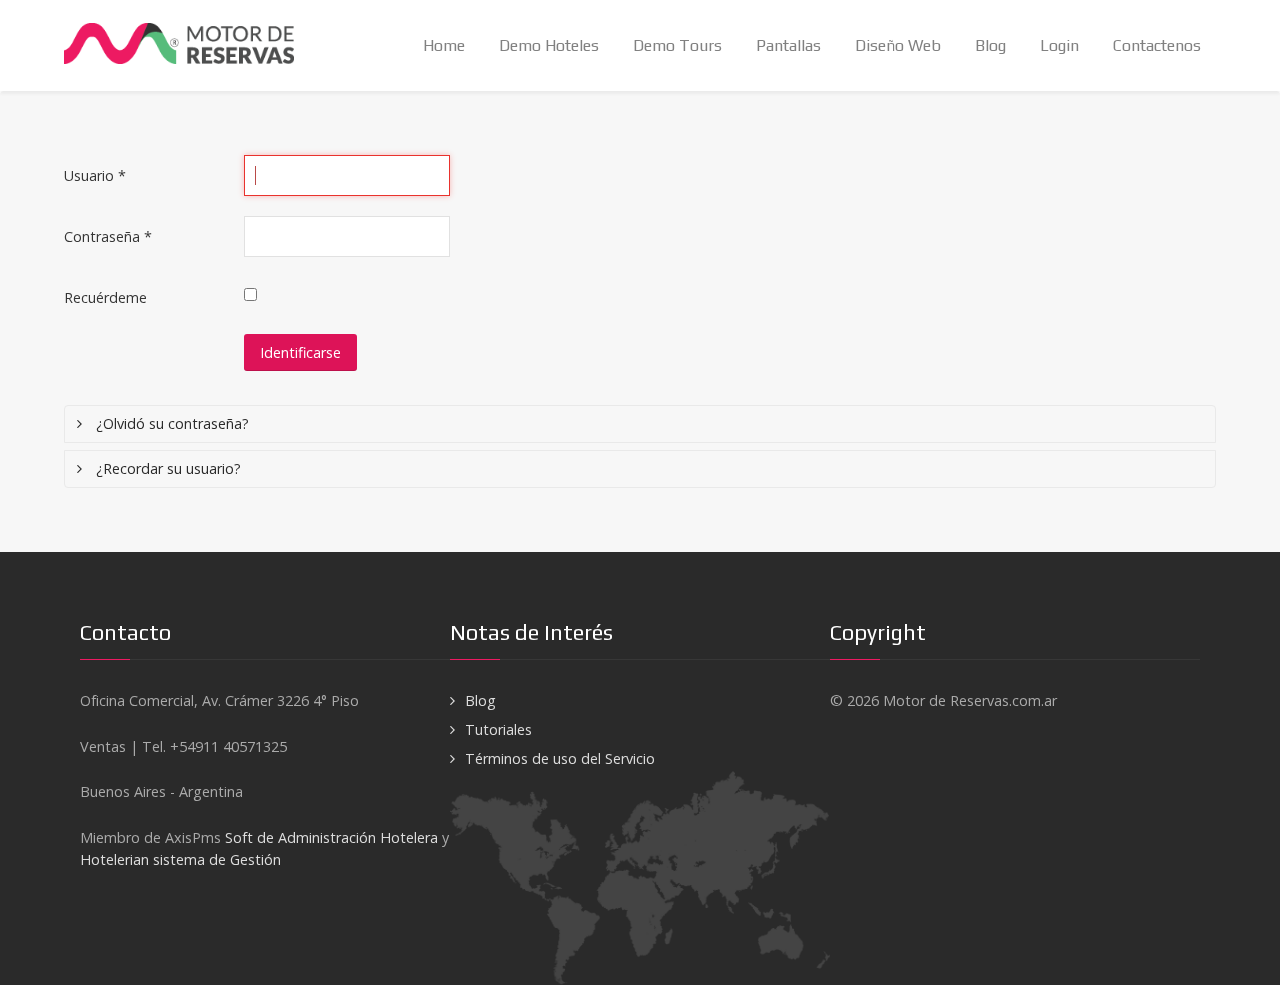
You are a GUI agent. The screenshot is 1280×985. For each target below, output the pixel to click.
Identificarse (300, 352)
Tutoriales (498, 729)
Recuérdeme (105, 297)
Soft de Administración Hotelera (331, 837)
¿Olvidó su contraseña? (170, 423)
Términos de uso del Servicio (560, 758)
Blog (480, 700)
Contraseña (108, 236)
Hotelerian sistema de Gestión (180, 859)
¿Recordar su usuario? (166, 468)
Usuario (95, 175)
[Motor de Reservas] (208, 37)
